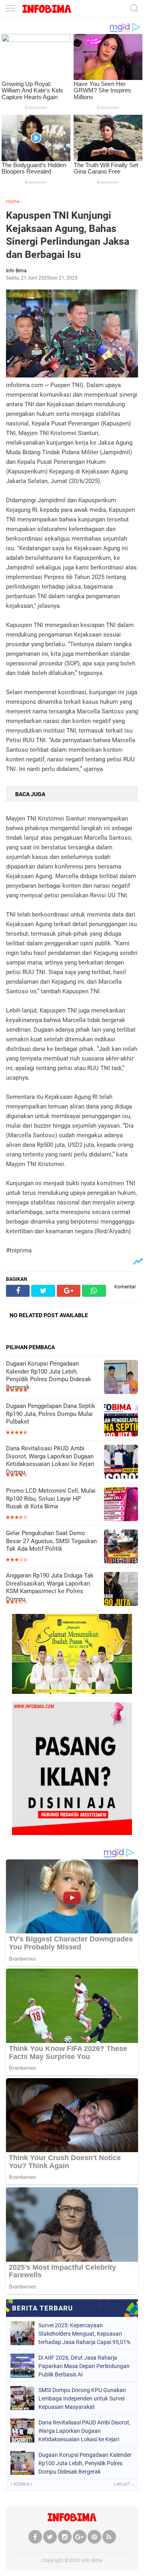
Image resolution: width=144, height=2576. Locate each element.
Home (13, 202)
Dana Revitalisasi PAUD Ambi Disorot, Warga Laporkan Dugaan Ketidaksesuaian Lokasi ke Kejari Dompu (50, 1460)
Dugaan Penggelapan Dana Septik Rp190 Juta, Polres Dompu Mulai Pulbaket (51, 1414)
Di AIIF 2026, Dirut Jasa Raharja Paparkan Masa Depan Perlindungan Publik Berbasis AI (84, 2366)
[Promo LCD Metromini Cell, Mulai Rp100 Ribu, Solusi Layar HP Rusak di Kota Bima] (121, 1505)
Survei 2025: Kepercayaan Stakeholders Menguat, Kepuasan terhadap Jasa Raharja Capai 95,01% (84, 2334)
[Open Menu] (10, 9)
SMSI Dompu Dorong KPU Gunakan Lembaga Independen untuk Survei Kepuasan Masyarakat (82, 2398)
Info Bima (92, 2560)
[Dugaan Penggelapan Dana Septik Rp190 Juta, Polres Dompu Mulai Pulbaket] (121, 1420)
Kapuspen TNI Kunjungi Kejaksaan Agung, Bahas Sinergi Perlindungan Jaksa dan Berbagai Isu (68, 235)
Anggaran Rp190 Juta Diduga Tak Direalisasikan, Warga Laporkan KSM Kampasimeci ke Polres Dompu (50, 1587)
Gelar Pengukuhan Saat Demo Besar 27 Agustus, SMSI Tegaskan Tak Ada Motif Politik (51, 1541)
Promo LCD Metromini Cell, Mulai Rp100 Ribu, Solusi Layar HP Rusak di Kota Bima (51, 1499)
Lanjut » (124, 2484)
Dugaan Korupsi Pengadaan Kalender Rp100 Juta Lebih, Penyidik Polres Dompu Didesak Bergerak (49, 1375)
